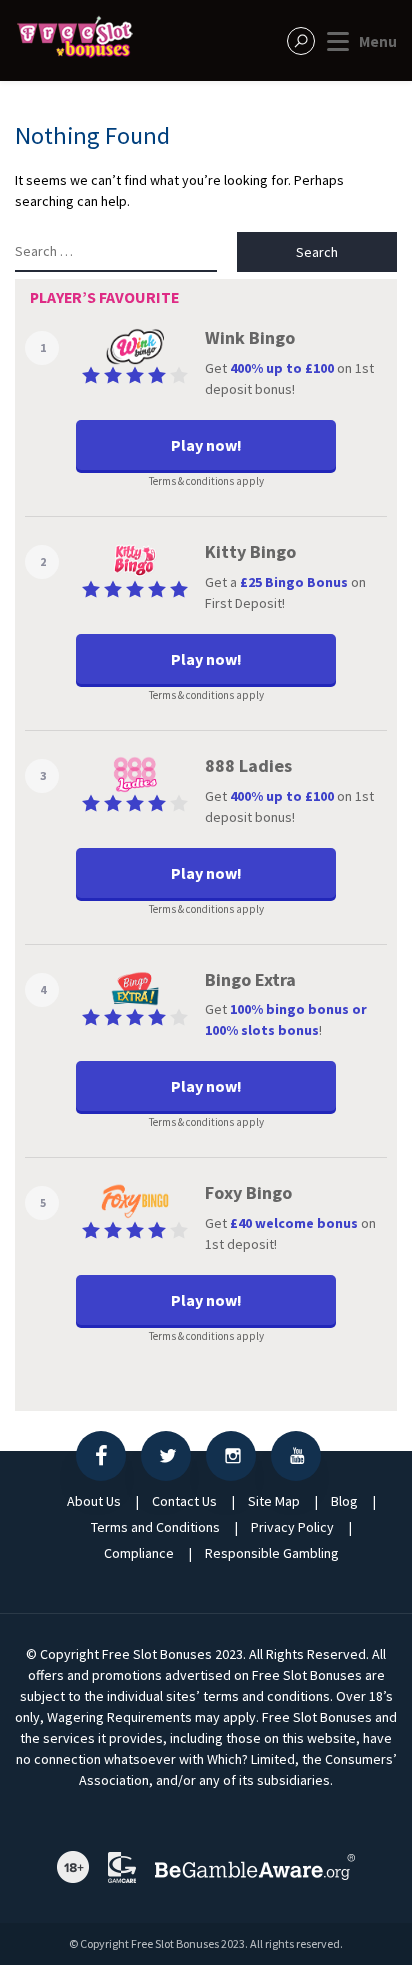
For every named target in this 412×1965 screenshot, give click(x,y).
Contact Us (184, 1501)
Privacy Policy (292, 1527)
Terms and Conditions (155, 1527)
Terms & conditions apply (206, 481)
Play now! (206, 445)
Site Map (274, 1501)
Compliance (139, 1553)
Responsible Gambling (272, 1553)
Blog (344, 1501)
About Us (94, 1501)
